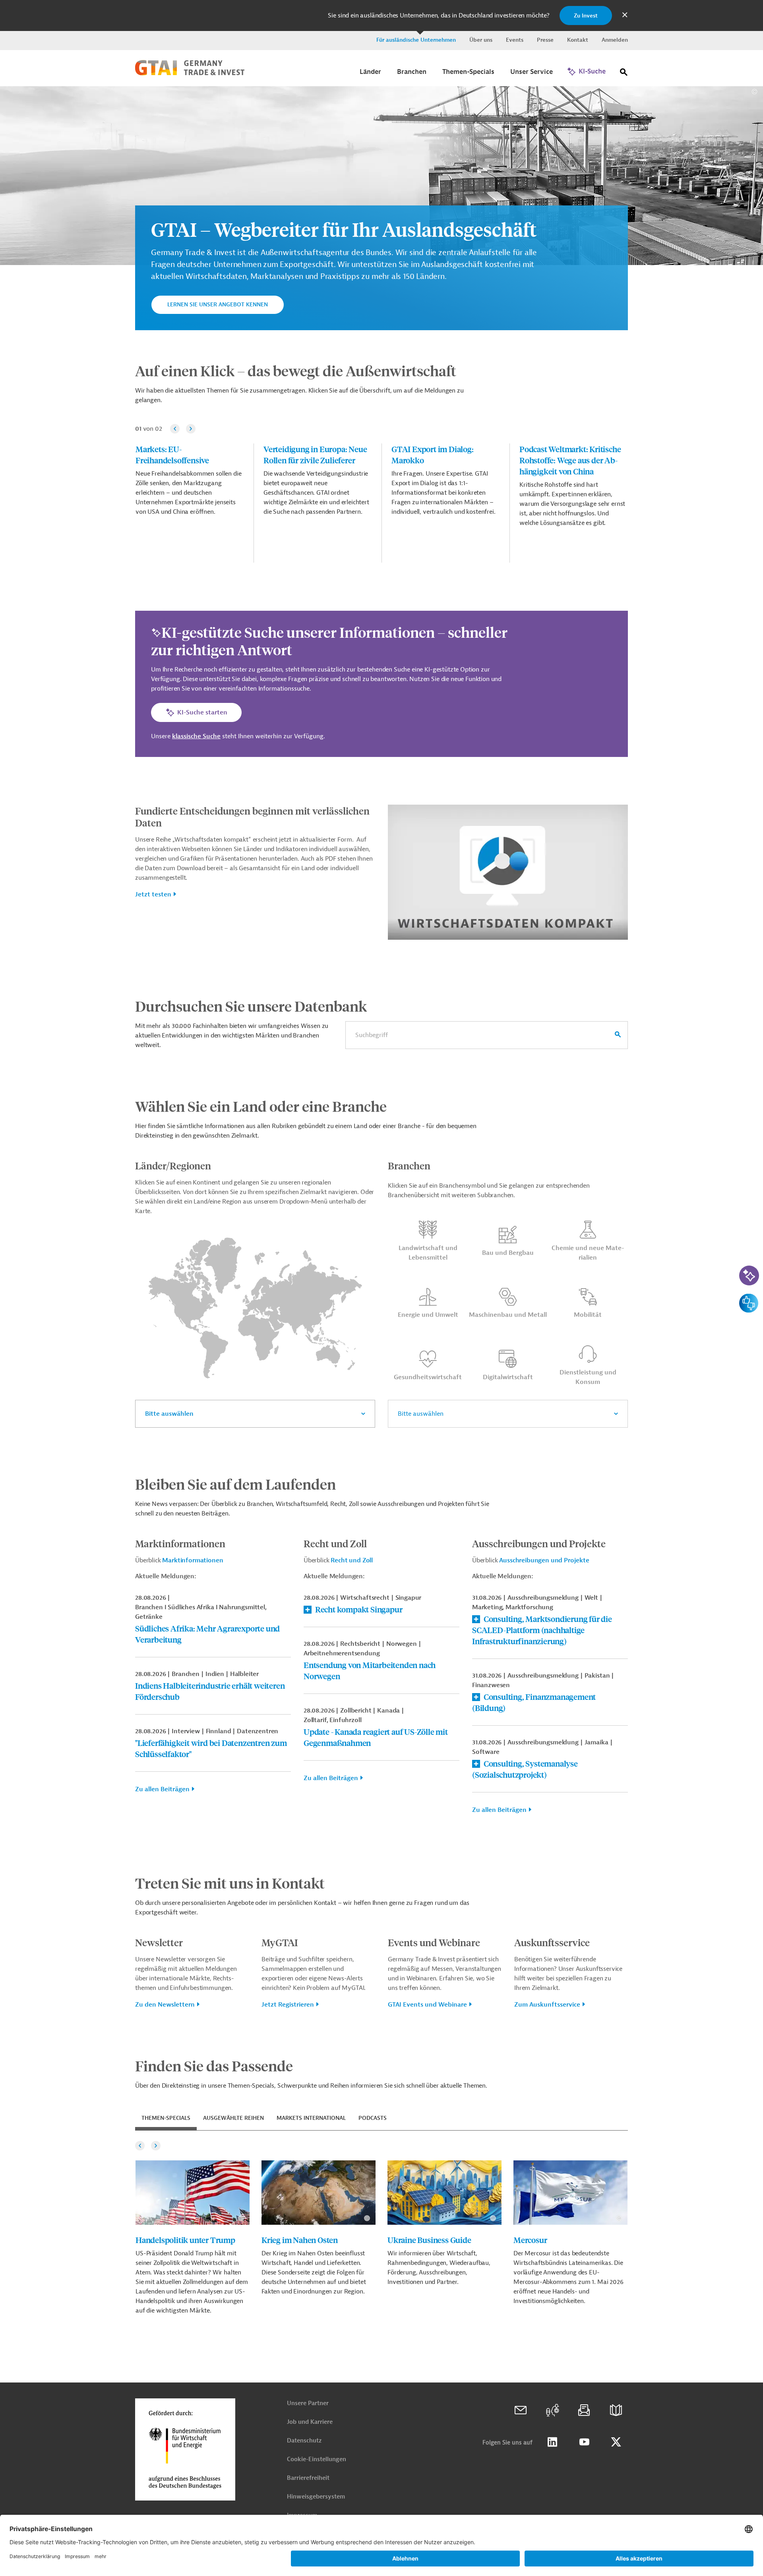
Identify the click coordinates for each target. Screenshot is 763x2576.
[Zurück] (175, 429)
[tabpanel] (381, 2228)
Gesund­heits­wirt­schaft (428, 1377)
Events (515, 40)
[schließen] (625, 15)
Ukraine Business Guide (429, 2240)
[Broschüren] (616, 2410)
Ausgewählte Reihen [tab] (233, 2118)
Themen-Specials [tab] (166, 2118)
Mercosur (530, 2240)
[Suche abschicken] (618, 1035)
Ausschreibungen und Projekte (544, 1560)
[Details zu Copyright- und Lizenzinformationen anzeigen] (754, 92)
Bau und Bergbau (508, 1253)
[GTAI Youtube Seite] (584, 2442)
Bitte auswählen (169, 1414)
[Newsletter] (584, 2410)
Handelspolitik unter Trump (185, 2240)
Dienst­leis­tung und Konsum (588, 1377)
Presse (545, 40)
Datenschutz (304, 2441)
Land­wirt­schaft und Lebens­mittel (428, 1253)
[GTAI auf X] (616, 2442)
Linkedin (552, 2442)
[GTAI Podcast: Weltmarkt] (552, 2410)
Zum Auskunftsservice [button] (547, 2005)
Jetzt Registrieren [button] (288, 2005)
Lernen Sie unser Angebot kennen (218, 305)
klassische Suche (196, 736)
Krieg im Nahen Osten (300, 2240)
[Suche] (624, 74)
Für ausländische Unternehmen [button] (416, 40)
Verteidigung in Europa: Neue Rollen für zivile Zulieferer (315, 454)
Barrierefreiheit (308, 2478)
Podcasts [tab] (373, 2118)
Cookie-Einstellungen (317, 2459)
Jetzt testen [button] (153, 894)
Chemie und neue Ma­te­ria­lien (588, 1253)
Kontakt (578, 40)
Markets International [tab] (311, 2118)
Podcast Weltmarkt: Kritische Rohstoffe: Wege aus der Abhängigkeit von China (570, 460)
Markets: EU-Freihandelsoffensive (172, 454)
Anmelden (615, 40)
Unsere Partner (308, 2403)
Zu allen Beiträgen (162, 1789)
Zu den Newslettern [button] (165, 2005)
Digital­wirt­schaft (508, 1377)
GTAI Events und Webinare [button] (427, 2005)
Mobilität (588, 1315)
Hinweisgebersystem (316, 2497)
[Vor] (191, 429)
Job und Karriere (310, 2422)
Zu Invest (586, 16)
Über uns (481, 40)
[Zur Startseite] (190, 74)
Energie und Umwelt (428, 1315)
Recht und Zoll (352, 1560)
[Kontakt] (521, 2410)
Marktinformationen (193, 1560)
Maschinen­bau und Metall (508, 1315)
